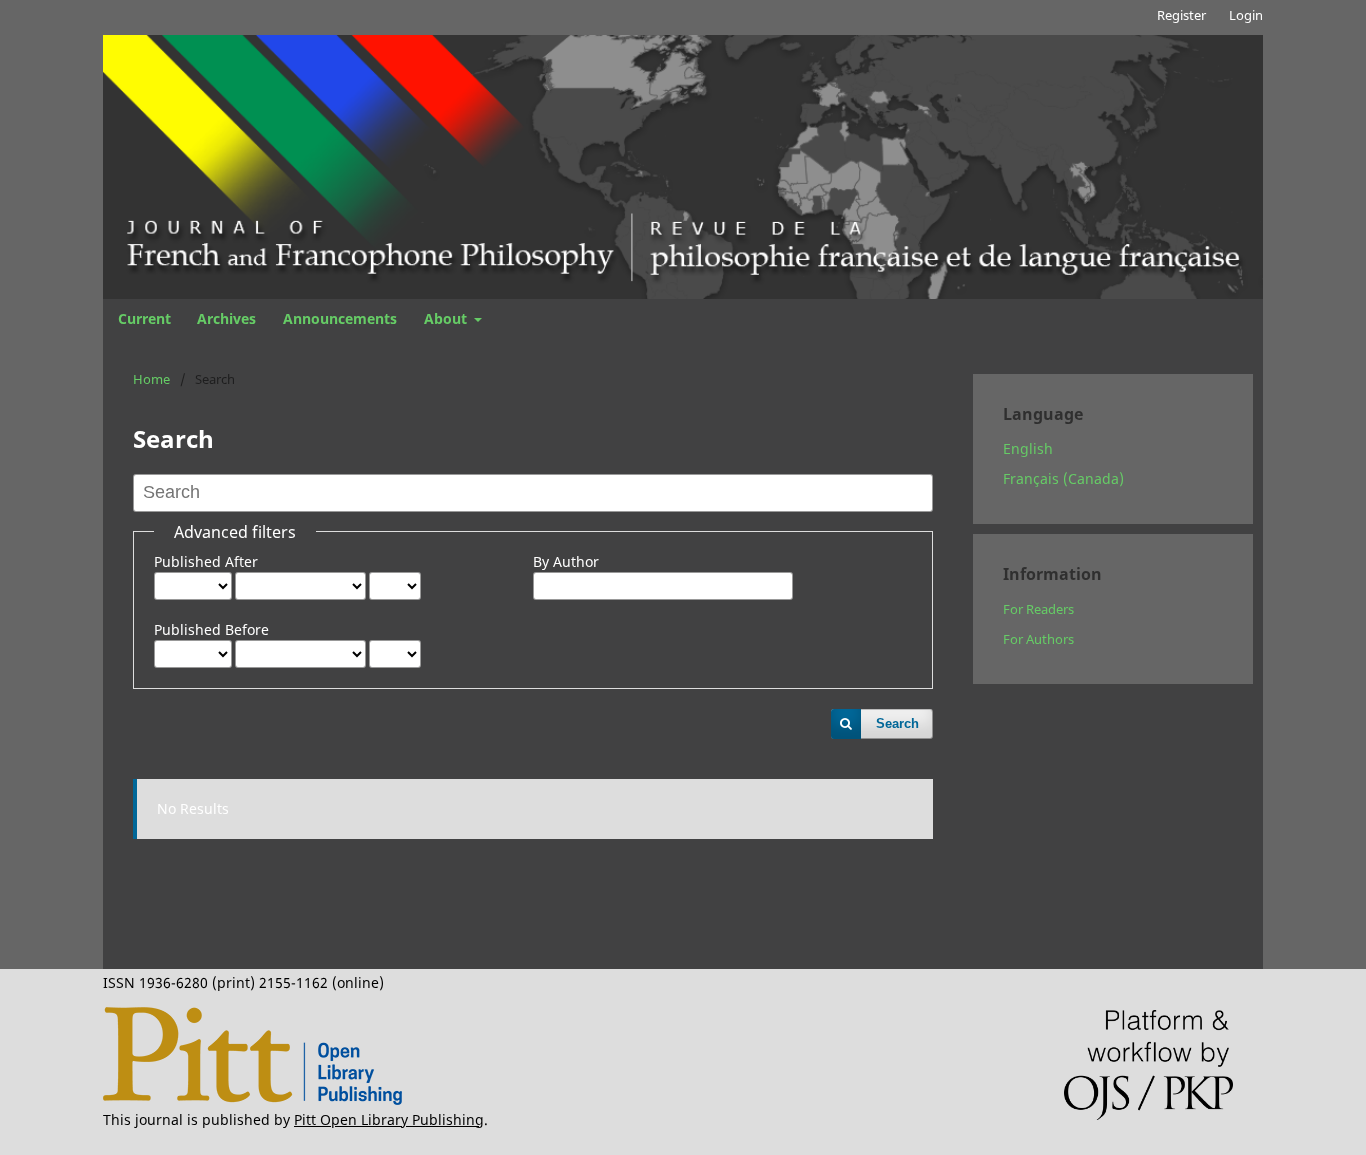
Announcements (340, 318)
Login (1246, 15)
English (1028, 448)
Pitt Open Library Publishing (389, 1119)
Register (1181, 15)
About (447, 318)
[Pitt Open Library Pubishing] (252, 1099)
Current (144, 318)
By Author (566, 561)
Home (151, 379)
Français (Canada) (1063, 478)
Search (897, 723)
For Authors (1038, 639)
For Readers (1038, 609)
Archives (226, 318)
